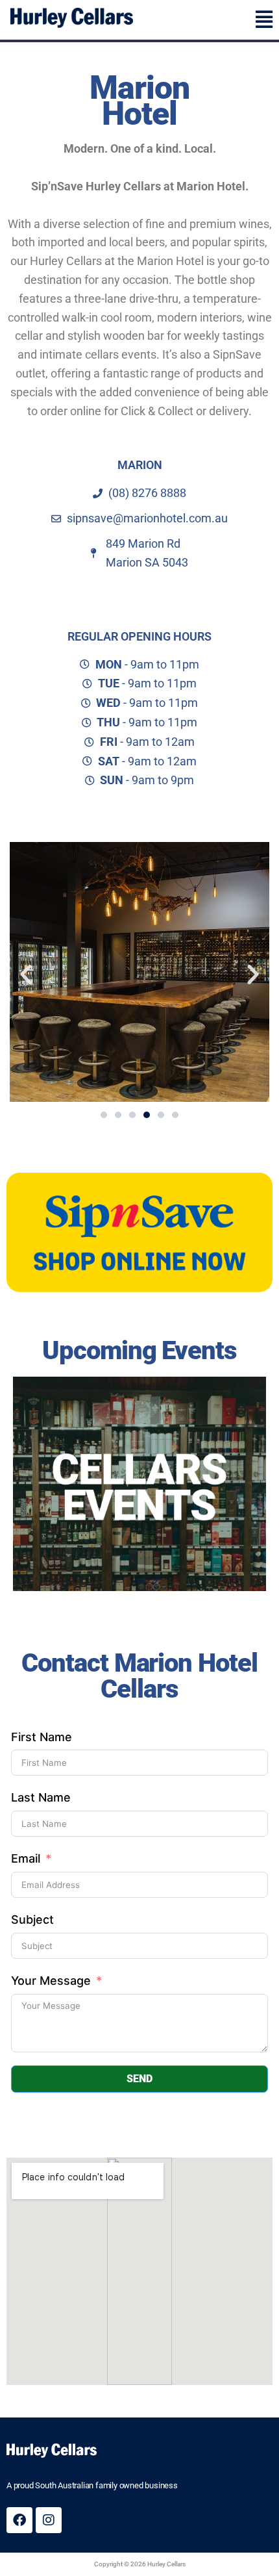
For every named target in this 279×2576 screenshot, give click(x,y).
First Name (42, 1737)
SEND (139, 2079)
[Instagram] (49, 2520)
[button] (209, 19)
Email (26, 1858)
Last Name (41, 1797)
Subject (32, 1919)
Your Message (51, 1981)
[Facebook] (19, 2520)
